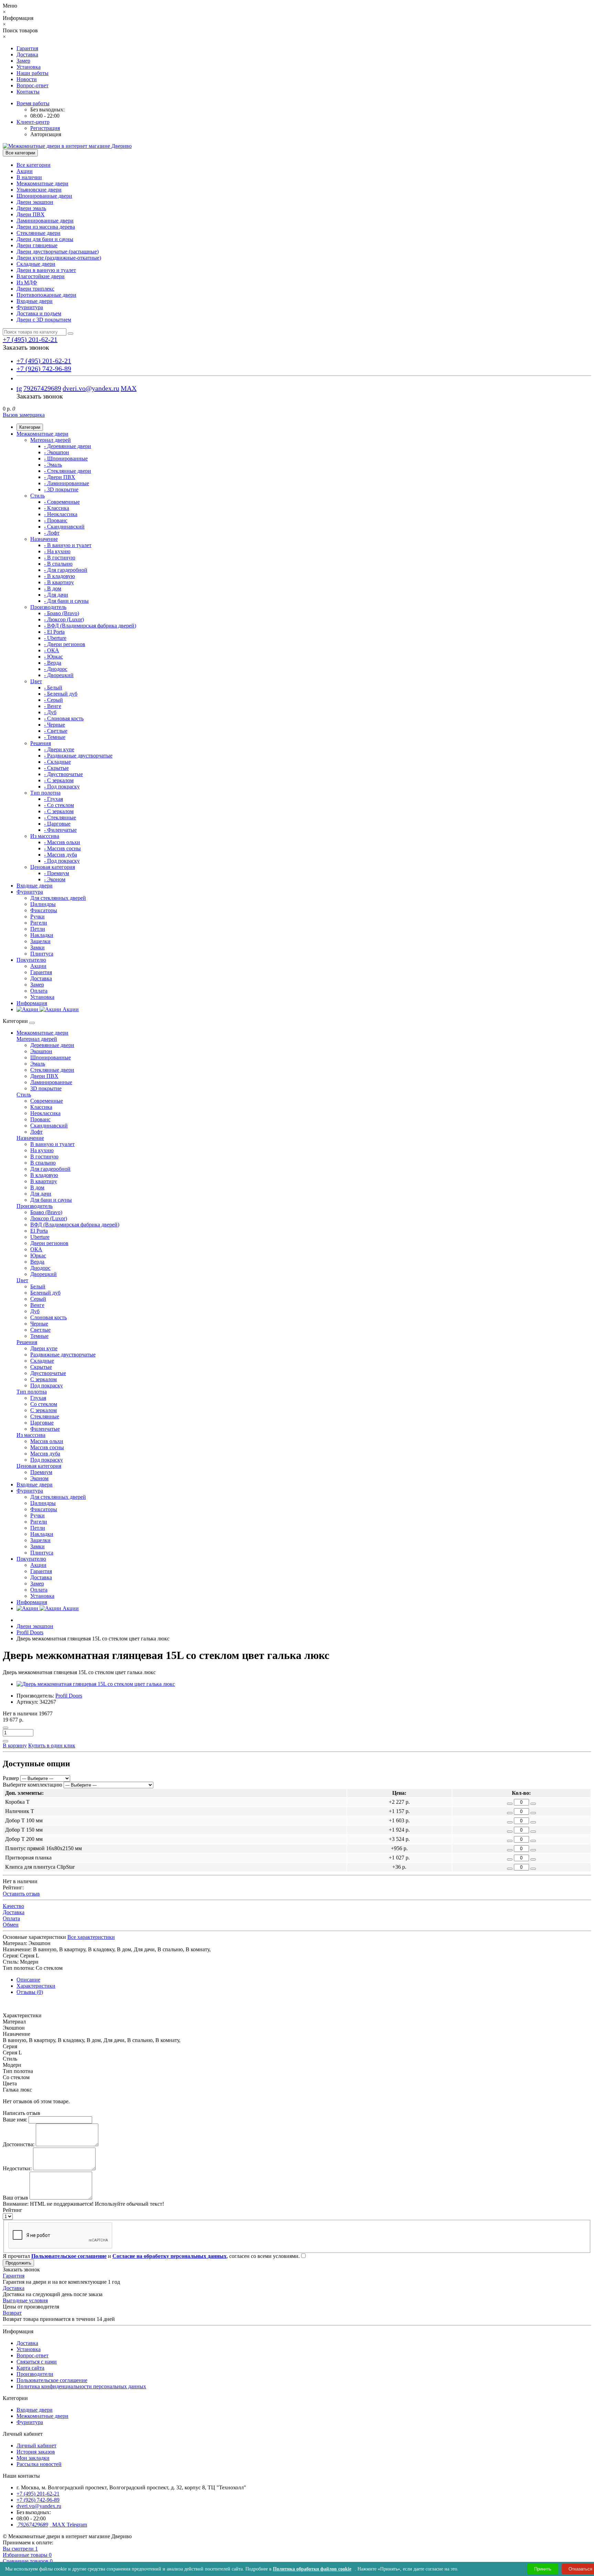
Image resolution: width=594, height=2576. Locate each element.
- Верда (53, 663)
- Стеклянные (60, 817)
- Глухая (53, 799)
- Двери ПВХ (60, 477)
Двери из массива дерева (46, 227)
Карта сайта (30, 2368)
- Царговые (57, 824)
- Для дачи (56, 595)
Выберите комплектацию (32, 1785)
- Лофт (52, 533)
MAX (129, 388)
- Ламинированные (67, 483)
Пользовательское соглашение (52, 2380)
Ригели (39, 923)
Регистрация (45, 128)
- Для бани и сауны (66, 601)
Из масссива (45, 836)
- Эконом (55, 879)
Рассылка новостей (39, 2464)
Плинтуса (42, 954)
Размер (11, 1778)
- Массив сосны (62, 848)
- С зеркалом (59, 780)
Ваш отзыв (15, 2198)
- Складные (57, 762)
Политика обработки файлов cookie (312, 2569)
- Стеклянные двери (68, 471)
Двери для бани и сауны (45, 239)
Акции (25, 171)
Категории (30, 427)
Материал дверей (51, 440)
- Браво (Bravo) (62, 613)
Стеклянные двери (38, 233)
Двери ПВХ (31, 214)
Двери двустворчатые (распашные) (58, 252)
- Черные (54, 725)
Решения (41, 743)
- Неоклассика (61, 514)
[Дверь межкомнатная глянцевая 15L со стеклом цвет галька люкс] (96, 1684)
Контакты (28, 92)
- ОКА (52, 650)
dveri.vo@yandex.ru (91, 388)
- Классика (57, 508)
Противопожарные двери (46, 295)
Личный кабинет (36, 2446)
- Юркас (53, 657)
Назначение (44, 539)
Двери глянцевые (37, 245)
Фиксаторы (44, 910)
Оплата (39, 991)
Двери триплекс (35, 289)
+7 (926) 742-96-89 (44, 369)
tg (19, 388)
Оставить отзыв (21, 1894)
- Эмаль (53, 465)
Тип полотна (45, 793)
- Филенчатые (60, 830)
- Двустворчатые (63, 774)
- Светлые (56, 731)
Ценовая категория (53, 867)
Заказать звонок (26, 347)
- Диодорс (56, 669)
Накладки (42, 935)
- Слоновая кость (64, 718)
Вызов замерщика (24, 415)
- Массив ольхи (62, 842)
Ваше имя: (15, 2120)
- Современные (62, 502)
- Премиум (57, 873)
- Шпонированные (66, 459)
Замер (23, 61)
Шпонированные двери (44, 196)
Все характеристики (91, 1937)
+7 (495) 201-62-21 (44, 361)
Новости (27, 79)
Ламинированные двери (45, 221)
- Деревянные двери (68, 446)
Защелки (40, 941)
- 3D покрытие (61, 489)
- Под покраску (62, 787)
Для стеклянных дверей (58, 898)
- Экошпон (57, 452)
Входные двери (35, 301)
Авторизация (46, 134)
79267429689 (42, 388)
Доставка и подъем (39, 313)
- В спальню (58, 564)
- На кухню (57, 551)
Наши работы (32, 73)
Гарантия (27, 48)
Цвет (36, 681)
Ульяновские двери (39, 190)
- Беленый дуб (61, 694)
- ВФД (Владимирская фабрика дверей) (90, 626)
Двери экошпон (35, 202)
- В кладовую (59, 576)
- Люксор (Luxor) (64, 619)
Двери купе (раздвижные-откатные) (59, 258)
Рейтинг (13, 2210)
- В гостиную (60, 558)
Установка (29, 67)
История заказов (36, 2452)
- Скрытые (56, 768)
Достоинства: (19, 2144)
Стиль (37, 496)
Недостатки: (17, 2168)
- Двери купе (59, 749)
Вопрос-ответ (32, 85)
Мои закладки (33, 2458)
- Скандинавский (64, 527)
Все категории (34, 165)
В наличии (29, 177)
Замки (37, 947)
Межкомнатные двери (42, 183)
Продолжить (18, 2263)
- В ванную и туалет (68, 545)
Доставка (27, 54)
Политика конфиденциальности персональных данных (81, 2386)
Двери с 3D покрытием (44, 320)
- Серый (53, 700)
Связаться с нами (37, 2362)
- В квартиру (59, 582)
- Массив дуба (60, 855)
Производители (35, 2374)
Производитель (48, 607)
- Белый (53, 687)
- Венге (53, 706)
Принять (543, 2569)
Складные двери (36, 264)
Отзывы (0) (30, 1992)
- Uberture (55, 638)
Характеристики (36, 1986)
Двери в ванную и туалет (46, 270)
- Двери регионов (65, 644)
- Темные (55, 737)
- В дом (53, 588)
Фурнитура (30, 307)
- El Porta (54, 632)
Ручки (37, 916)
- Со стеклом (59, 805)
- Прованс (56, 520)
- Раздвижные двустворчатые (78, 756)
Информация (32, 1003)
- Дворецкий (59, 675)
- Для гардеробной (66, 570)
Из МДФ (27, 282)
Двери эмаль (31, 208)
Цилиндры (43, 904)
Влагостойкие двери (41, 276)
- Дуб (50, 712)
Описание (28, 1980)
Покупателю (31, 960)
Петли (38, 929)
